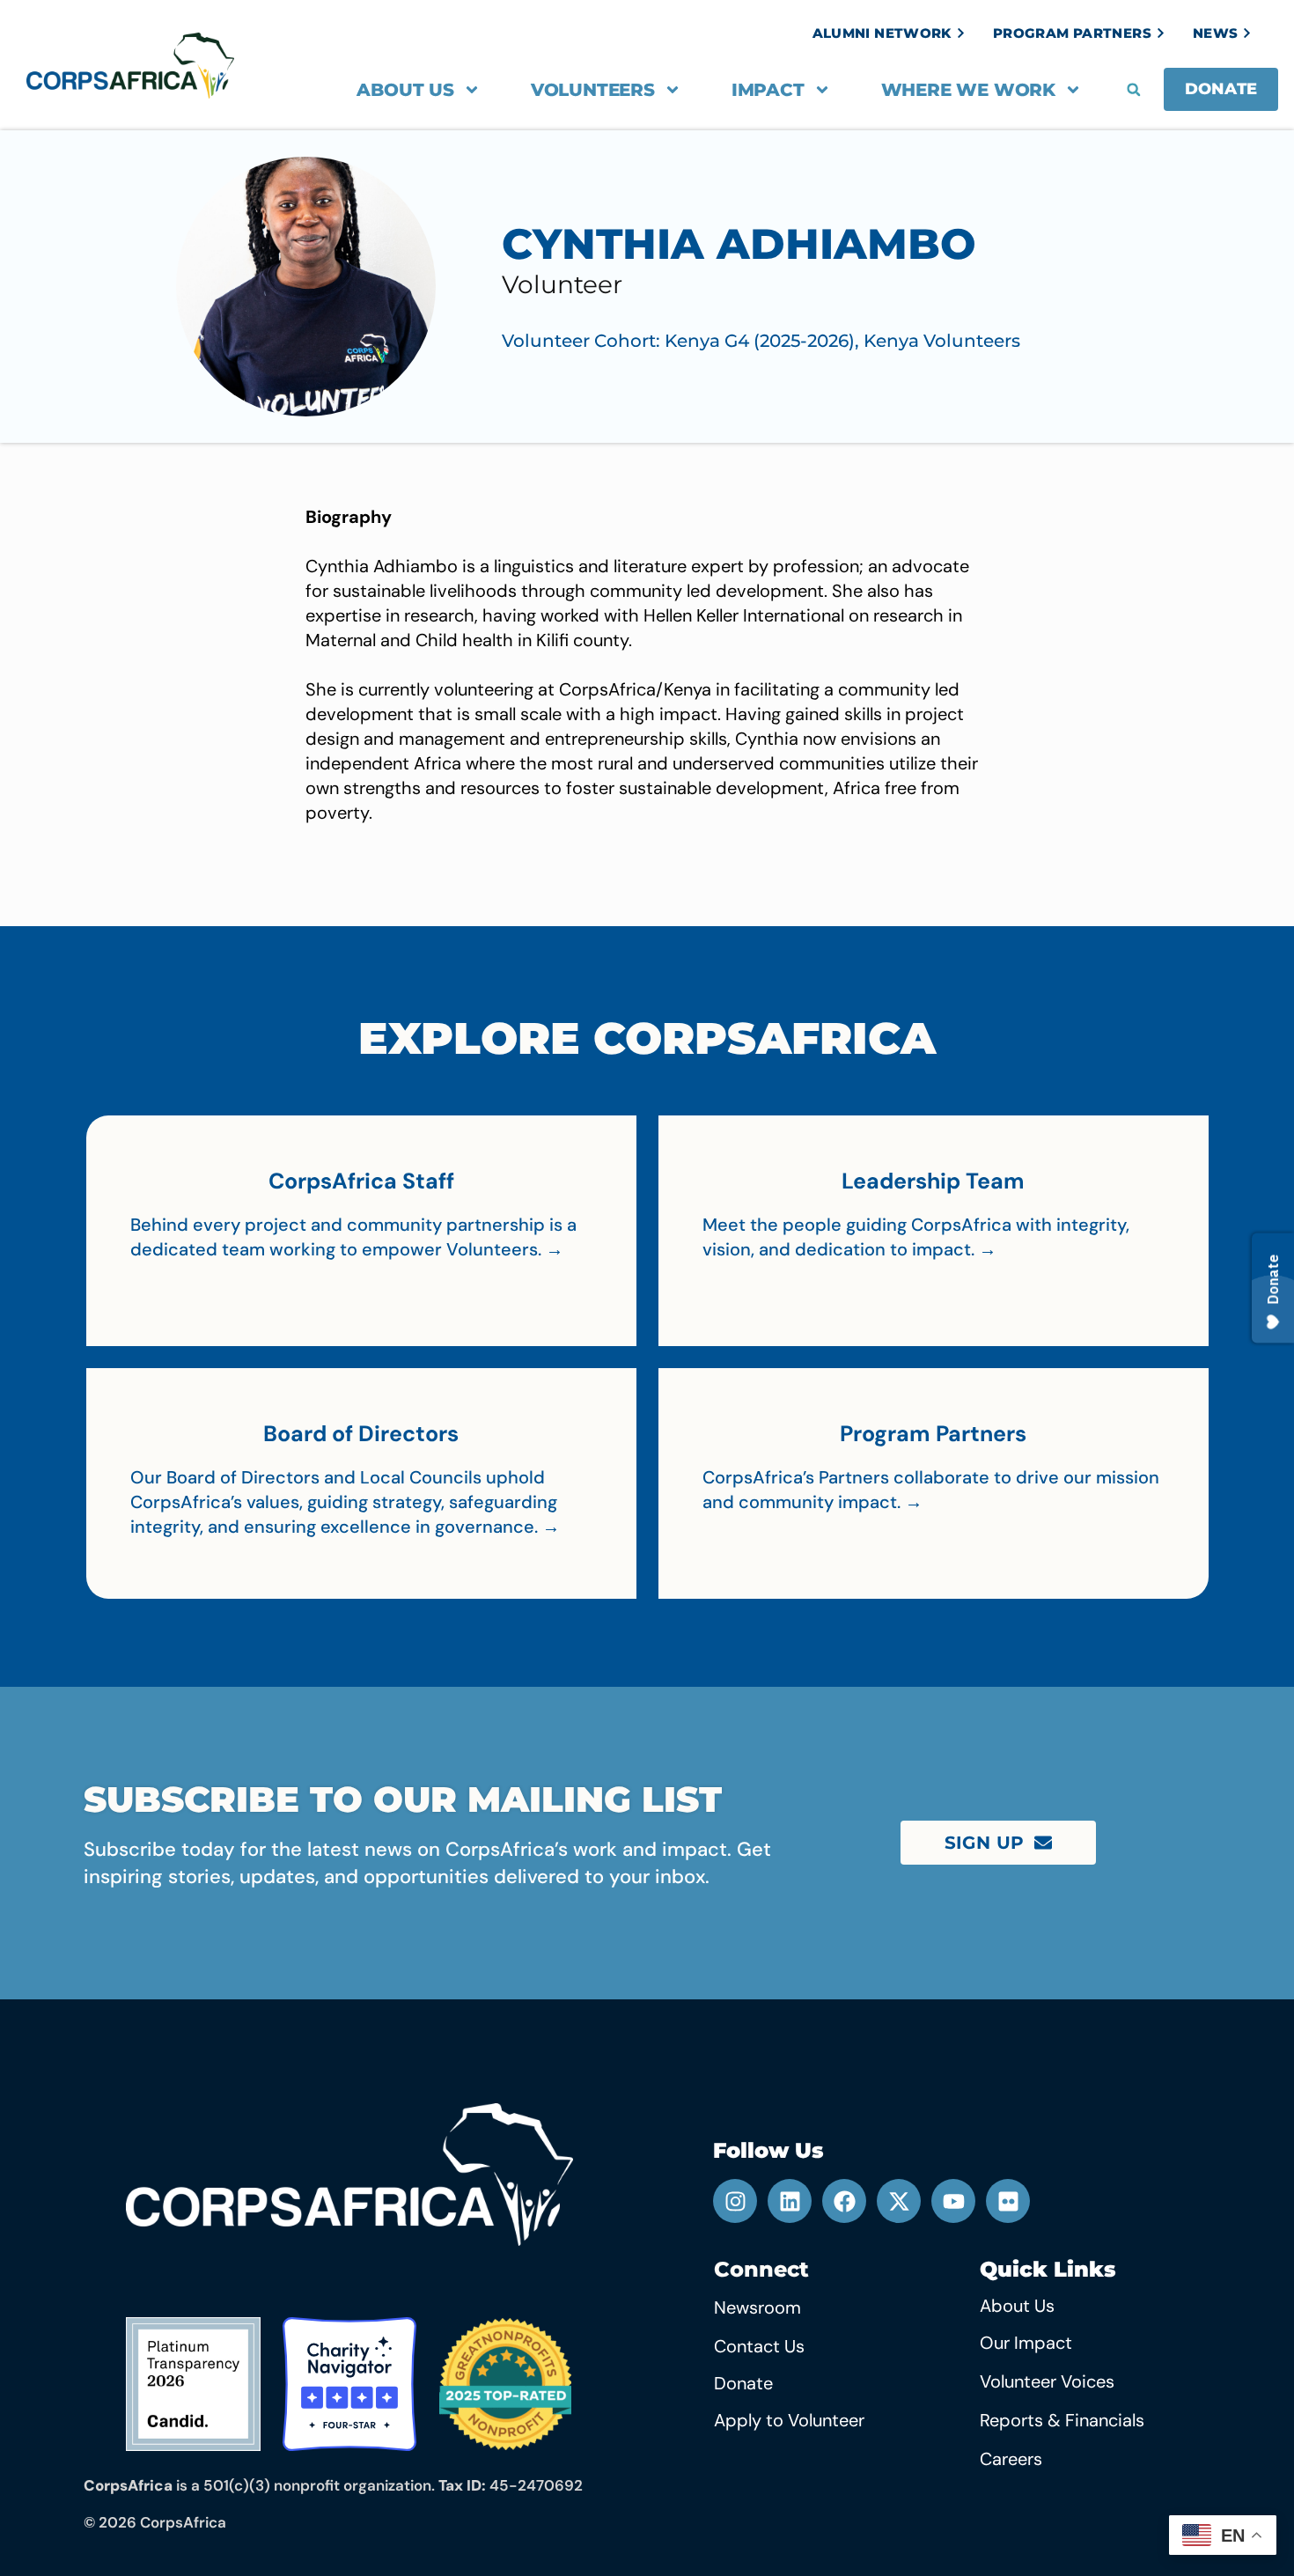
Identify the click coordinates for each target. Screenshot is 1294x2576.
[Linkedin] (790, 2201)
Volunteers (593, 90)
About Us (405, 90)
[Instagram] (735, 2201)
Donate (743, 2383)
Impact (768, 90)
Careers (1011, 2459)
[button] (1134, 90)
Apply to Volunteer (789, 2420)
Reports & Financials (1062, 2420)
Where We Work (968, 90)
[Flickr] (1008, 2201)
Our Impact (1026, 2343)
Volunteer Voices (1047, 2381)
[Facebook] (844, 2201)
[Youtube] (953, 2201)
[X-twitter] (899, 2201)
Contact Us (759, 2346)
